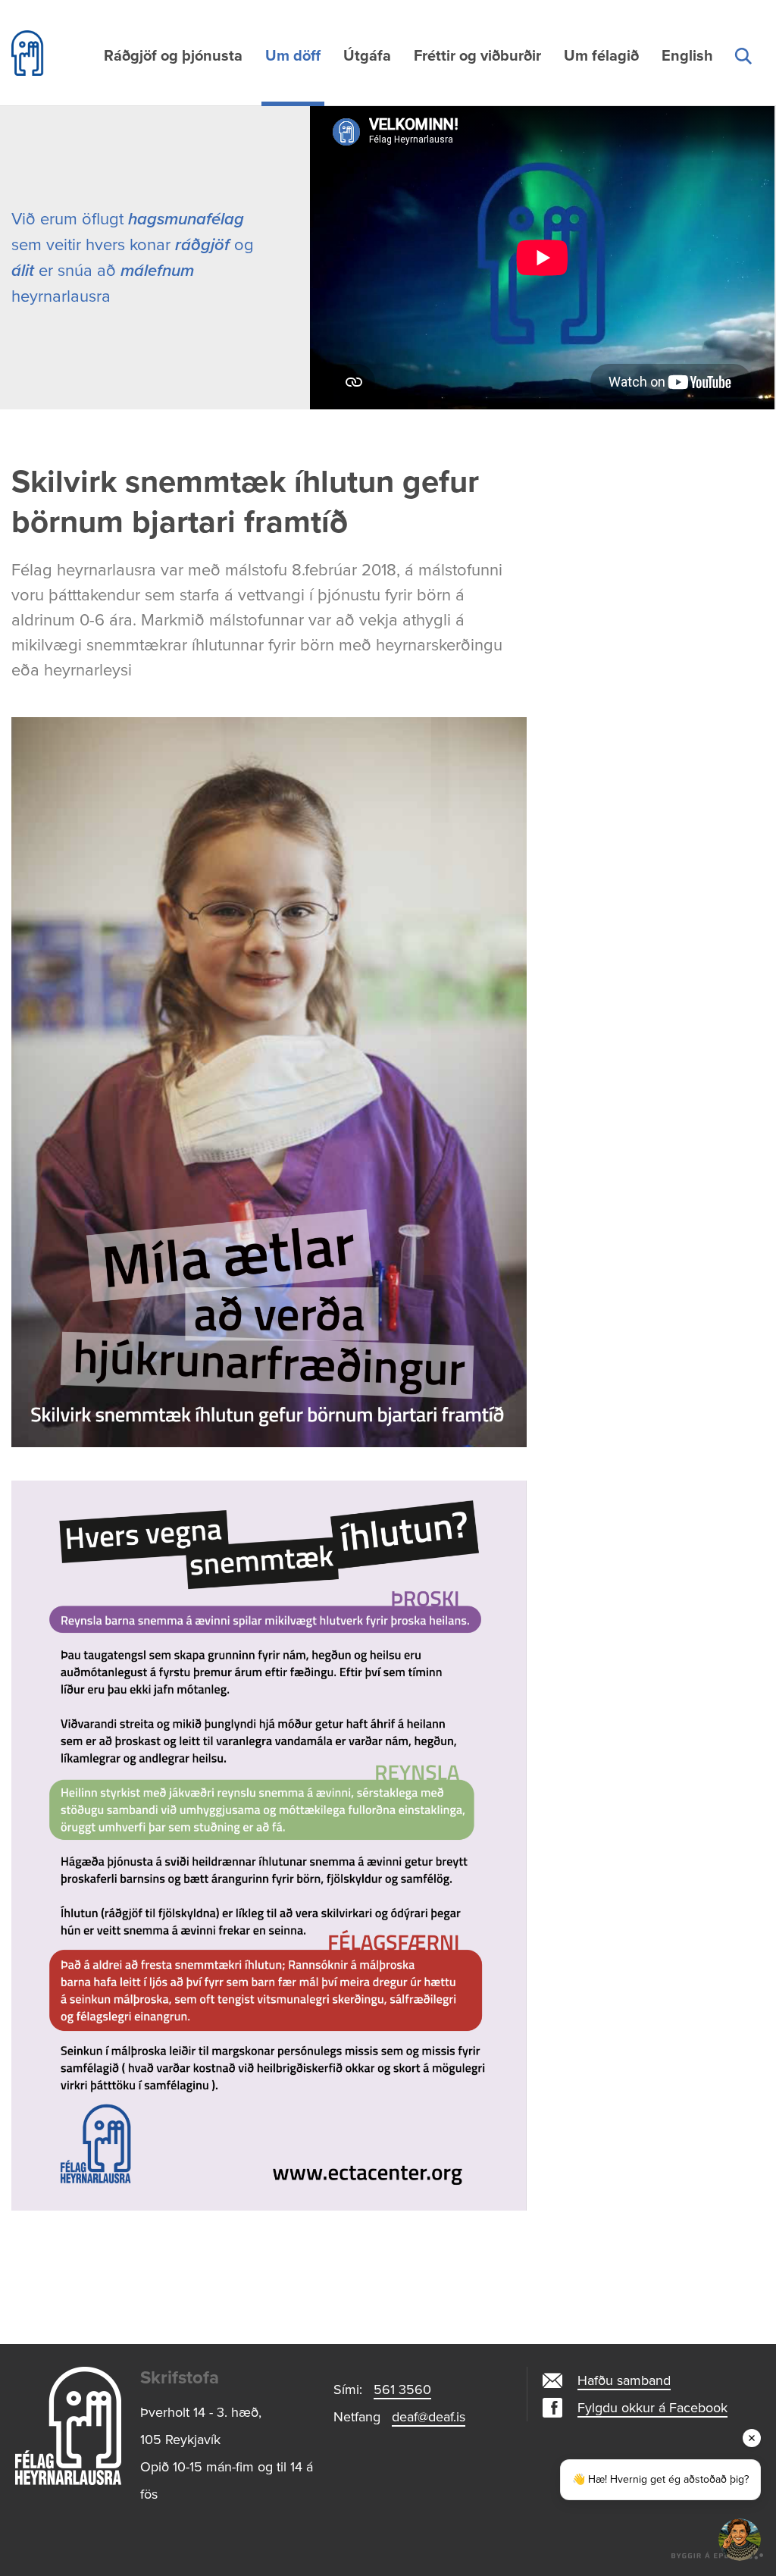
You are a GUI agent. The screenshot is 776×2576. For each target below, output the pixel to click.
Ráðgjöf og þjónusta (173, 56)
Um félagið (601, 56)
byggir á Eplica (718, 2553)
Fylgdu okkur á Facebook (652, 2408)
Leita (743, 74)
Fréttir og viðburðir (477, 56)
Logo (68, 2426)
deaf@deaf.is (429, 2417)
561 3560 (402, 2390)
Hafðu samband (624, 2380)
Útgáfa (367, 56)
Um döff (293, 56)
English (687, 56)
